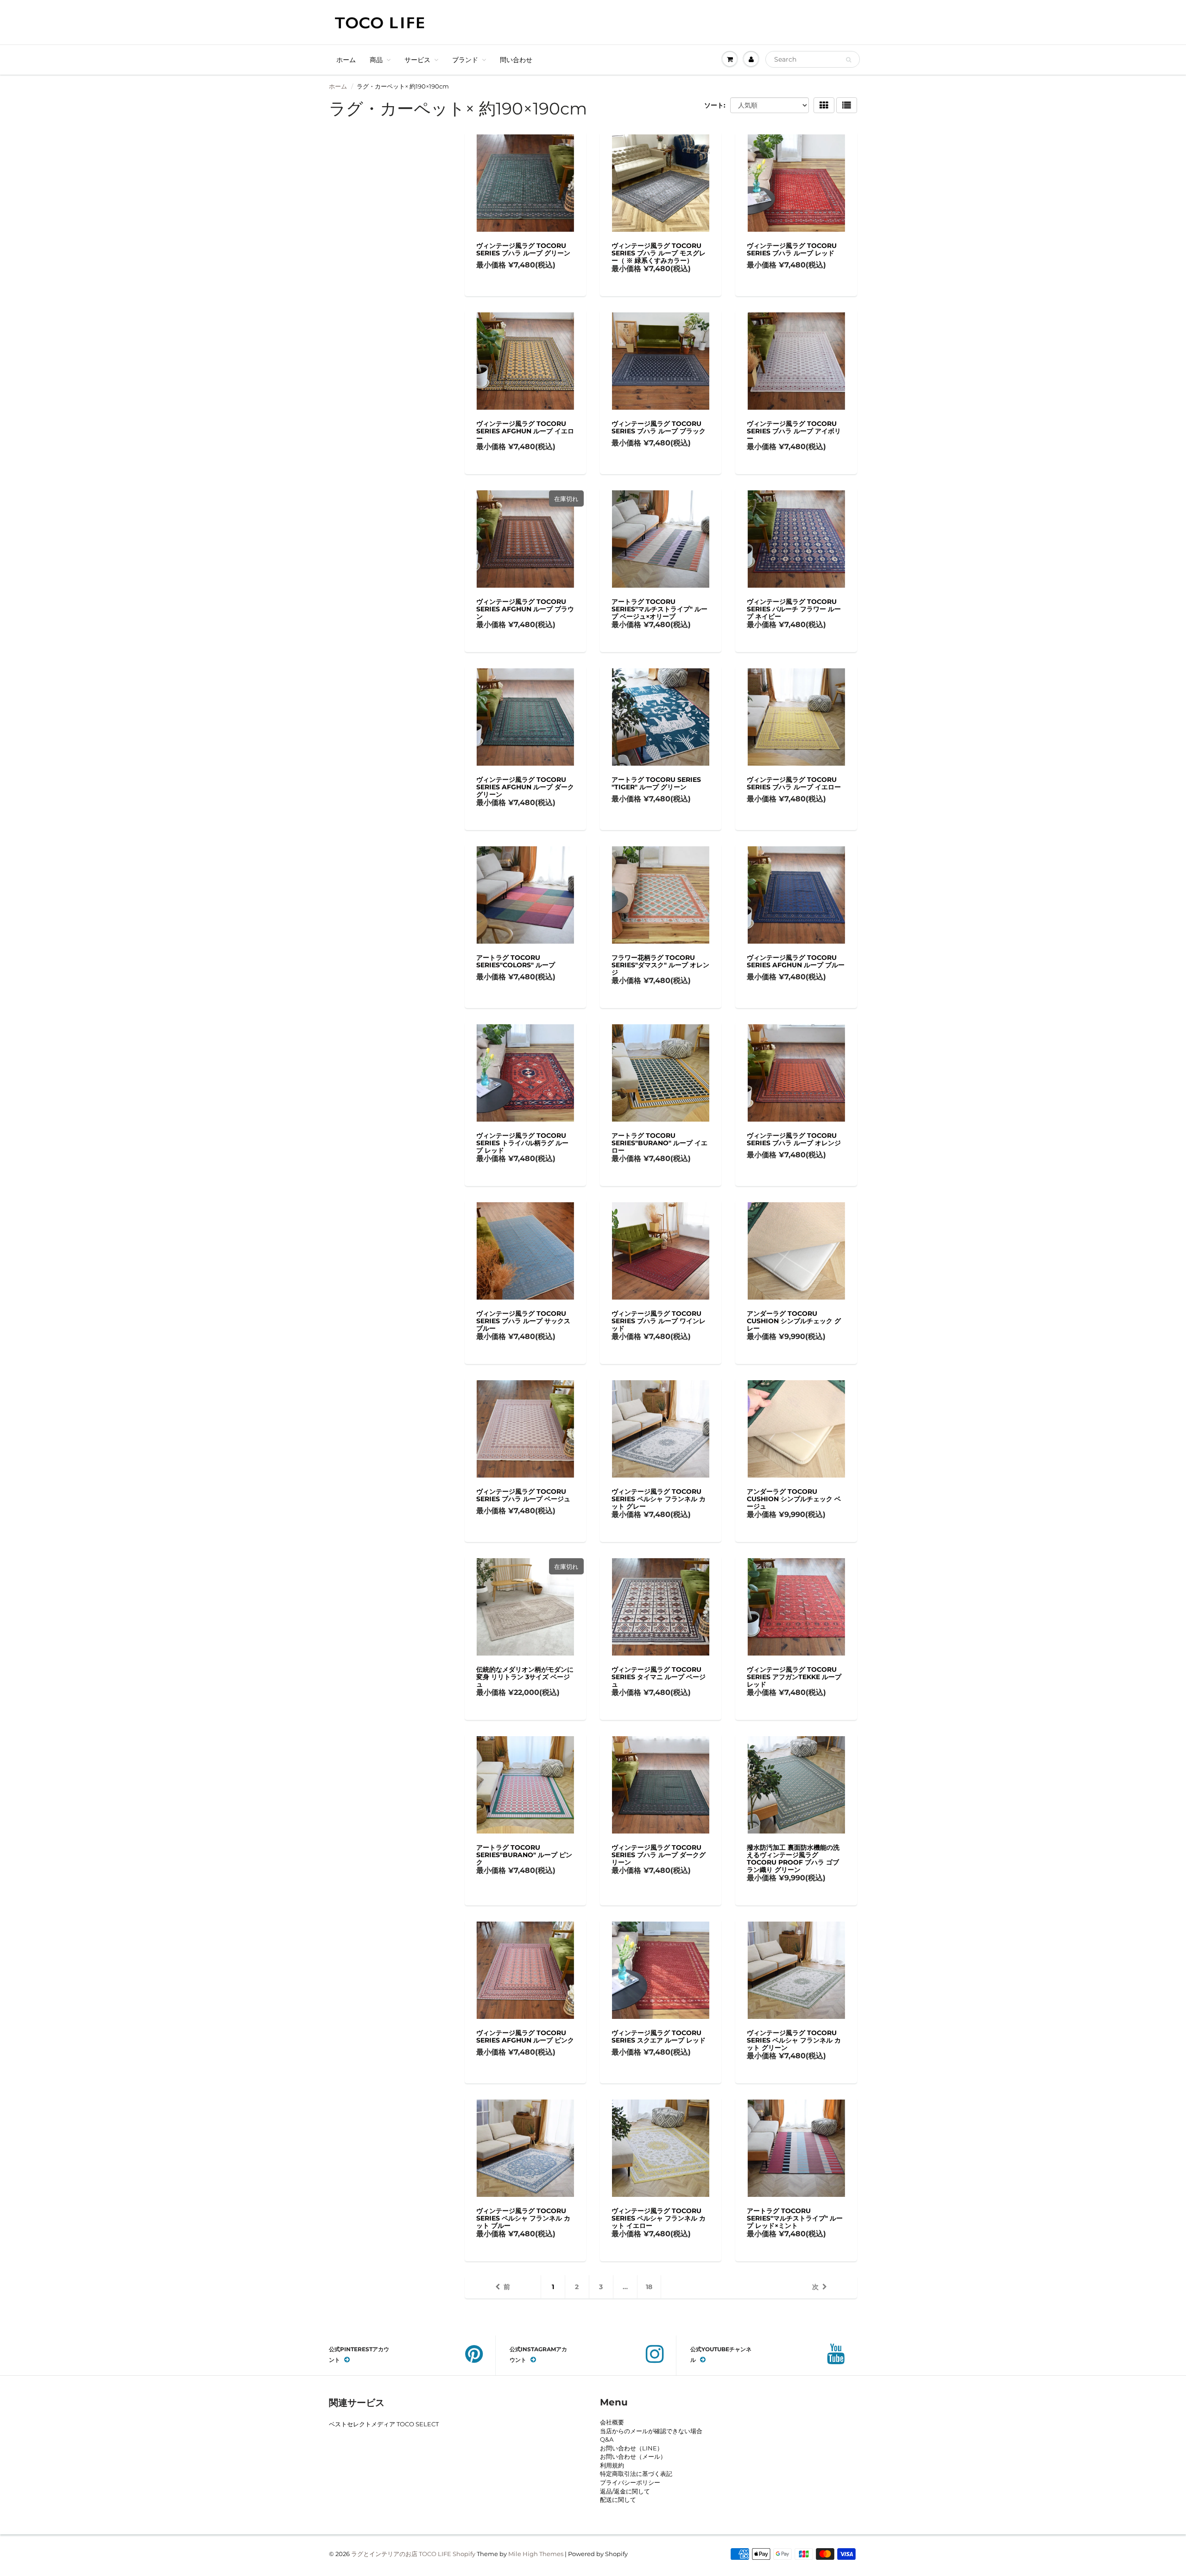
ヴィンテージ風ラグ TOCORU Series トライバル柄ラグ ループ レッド (522, 1143)
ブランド (465, 60)
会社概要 (612, 2422)
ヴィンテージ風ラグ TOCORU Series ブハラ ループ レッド (792, 249)
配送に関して (618, 2500)
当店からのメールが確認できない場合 (651, 2431)
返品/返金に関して (625, 2491)
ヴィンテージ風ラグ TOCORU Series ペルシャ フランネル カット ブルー (523, 2218)
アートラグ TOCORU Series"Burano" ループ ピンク (524, 1855)
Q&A (607, 2439)
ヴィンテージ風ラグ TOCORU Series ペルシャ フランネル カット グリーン (794, 2040)
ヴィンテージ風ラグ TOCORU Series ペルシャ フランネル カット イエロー (659, 2218)
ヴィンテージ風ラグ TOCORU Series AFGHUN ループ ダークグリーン (525, 787)
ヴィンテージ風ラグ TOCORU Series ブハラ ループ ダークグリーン (659, 1855)
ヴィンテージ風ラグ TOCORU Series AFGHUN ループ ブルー (796, 961)
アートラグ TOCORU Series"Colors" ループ (516, 961)
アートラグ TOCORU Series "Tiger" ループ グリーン (656, 783)
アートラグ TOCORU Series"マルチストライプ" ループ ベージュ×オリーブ (659, 609)
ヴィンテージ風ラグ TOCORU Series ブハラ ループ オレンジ (794, 1139)
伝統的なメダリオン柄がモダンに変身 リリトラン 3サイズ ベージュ (525, 1677)
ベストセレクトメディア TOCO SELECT (384, 2424)
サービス (417, 60)
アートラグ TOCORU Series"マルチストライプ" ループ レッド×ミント (795, 2218)
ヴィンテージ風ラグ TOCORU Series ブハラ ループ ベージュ (523, 1495)
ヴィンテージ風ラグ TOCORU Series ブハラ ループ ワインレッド (659, 1321)
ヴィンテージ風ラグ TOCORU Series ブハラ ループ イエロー (794, 783)
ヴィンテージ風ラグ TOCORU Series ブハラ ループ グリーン (523, 249)
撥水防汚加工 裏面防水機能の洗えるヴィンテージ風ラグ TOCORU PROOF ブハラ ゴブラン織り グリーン (793, 1859)
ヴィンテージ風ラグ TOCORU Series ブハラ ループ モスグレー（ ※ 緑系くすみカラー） (659, 253)
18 (649, 2287)
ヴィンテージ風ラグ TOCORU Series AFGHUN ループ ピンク (525, 2037)
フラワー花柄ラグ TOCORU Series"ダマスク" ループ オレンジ (660, 965)
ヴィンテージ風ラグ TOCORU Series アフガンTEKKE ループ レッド (794, 1677)
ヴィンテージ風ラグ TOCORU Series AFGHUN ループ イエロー (525, 431)
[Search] (848, 60)
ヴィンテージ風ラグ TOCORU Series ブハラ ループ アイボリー (794, 431)
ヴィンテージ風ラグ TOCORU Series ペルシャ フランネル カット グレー (659, 1499)
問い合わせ (516, 60)
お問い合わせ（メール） (633, 2456)
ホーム (346, 60)
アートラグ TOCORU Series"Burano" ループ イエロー (659, 1143)
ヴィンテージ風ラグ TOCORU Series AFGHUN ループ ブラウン (525, 609)
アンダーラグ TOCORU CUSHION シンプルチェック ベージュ (794, 1499)
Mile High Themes (536, 2554)
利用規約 (612, 2465)
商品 (376, 60)
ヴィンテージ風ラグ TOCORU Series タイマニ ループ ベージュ (659, 1677)
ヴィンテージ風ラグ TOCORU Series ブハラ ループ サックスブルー (523, 1321)
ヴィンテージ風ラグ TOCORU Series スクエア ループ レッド (659, 2037)
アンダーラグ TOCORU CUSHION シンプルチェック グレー (794, 1321)
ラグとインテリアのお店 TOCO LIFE (401, 2554)
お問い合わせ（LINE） (631, 2448)
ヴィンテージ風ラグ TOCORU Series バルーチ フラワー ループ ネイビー (794, 609)
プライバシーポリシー (630, 2482)
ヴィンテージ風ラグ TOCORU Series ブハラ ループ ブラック (659, 427)
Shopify (464, 2554)
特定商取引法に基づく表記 (636, 2474)
